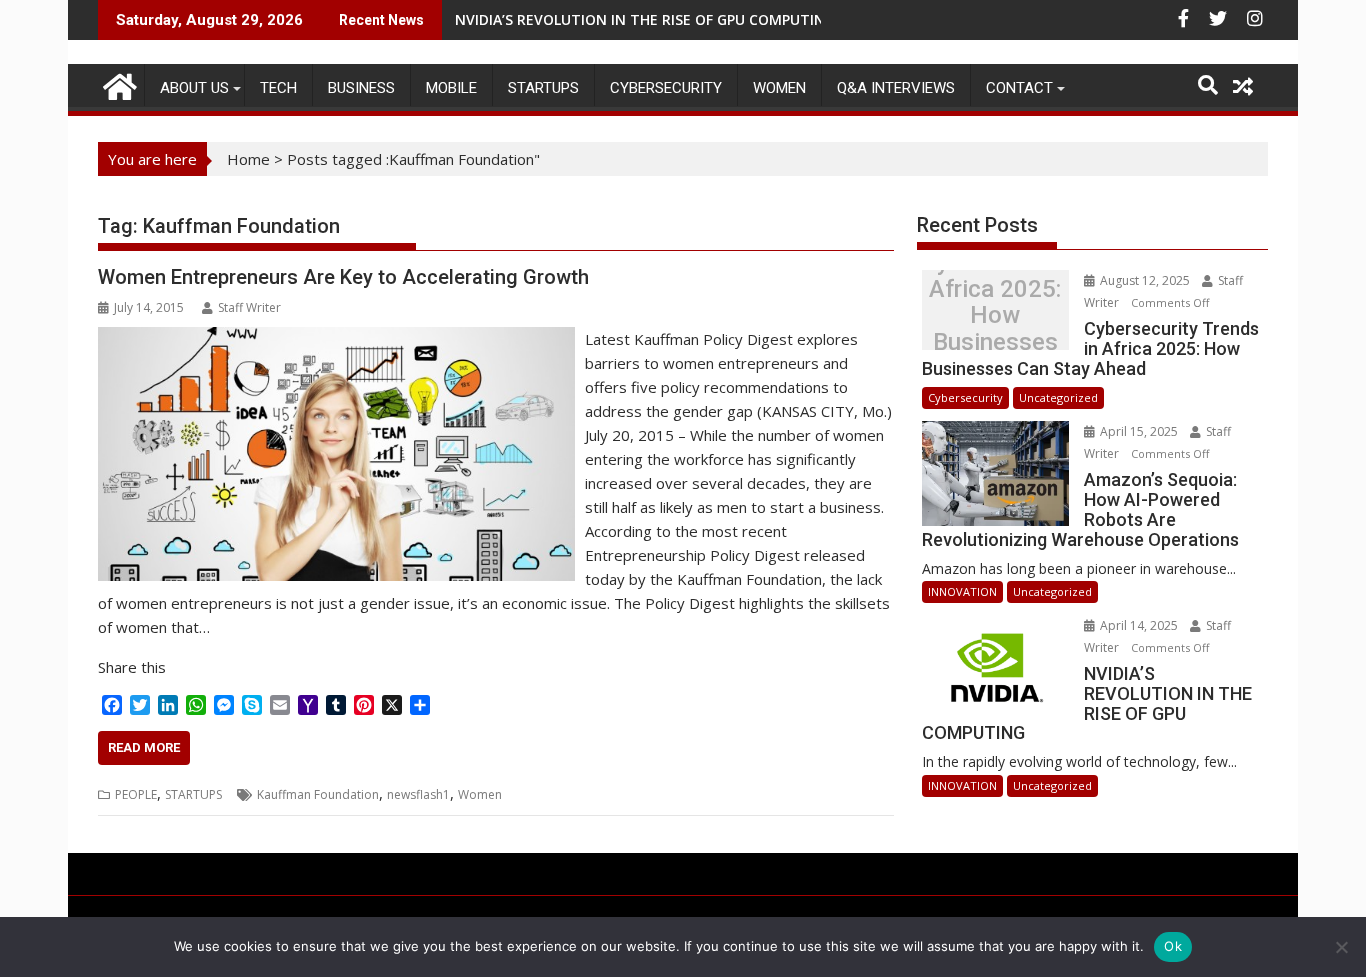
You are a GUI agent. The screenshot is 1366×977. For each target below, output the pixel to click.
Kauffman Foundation (318, 794)
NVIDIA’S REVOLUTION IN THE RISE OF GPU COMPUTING (645, 19)
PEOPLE (136, 794)
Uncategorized (1058, 397)
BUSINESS (361, 88)
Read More (144, 747)
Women (779, 88)
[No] (1341, 947)
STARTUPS (543, 88)
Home (248, 159)
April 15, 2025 (1139, 431)
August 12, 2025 (1145, 280)
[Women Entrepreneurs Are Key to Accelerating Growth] (336, 339)
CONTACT (1019, 88)
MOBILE (451, 88)
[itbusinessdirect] (117, 83)
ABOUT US (194, 88)
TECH (278, 88)
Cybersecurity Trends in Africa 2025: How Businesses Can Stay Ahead (995, 315)
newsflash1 (418, 794)
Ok (1173, 946)
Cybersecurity (666, 88)
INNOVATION (962, 591)
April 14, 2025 (1139, 625)
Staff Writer (249, 307)
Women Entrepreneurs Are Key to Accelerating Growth (343, 277)
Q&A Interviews (896, 88)
